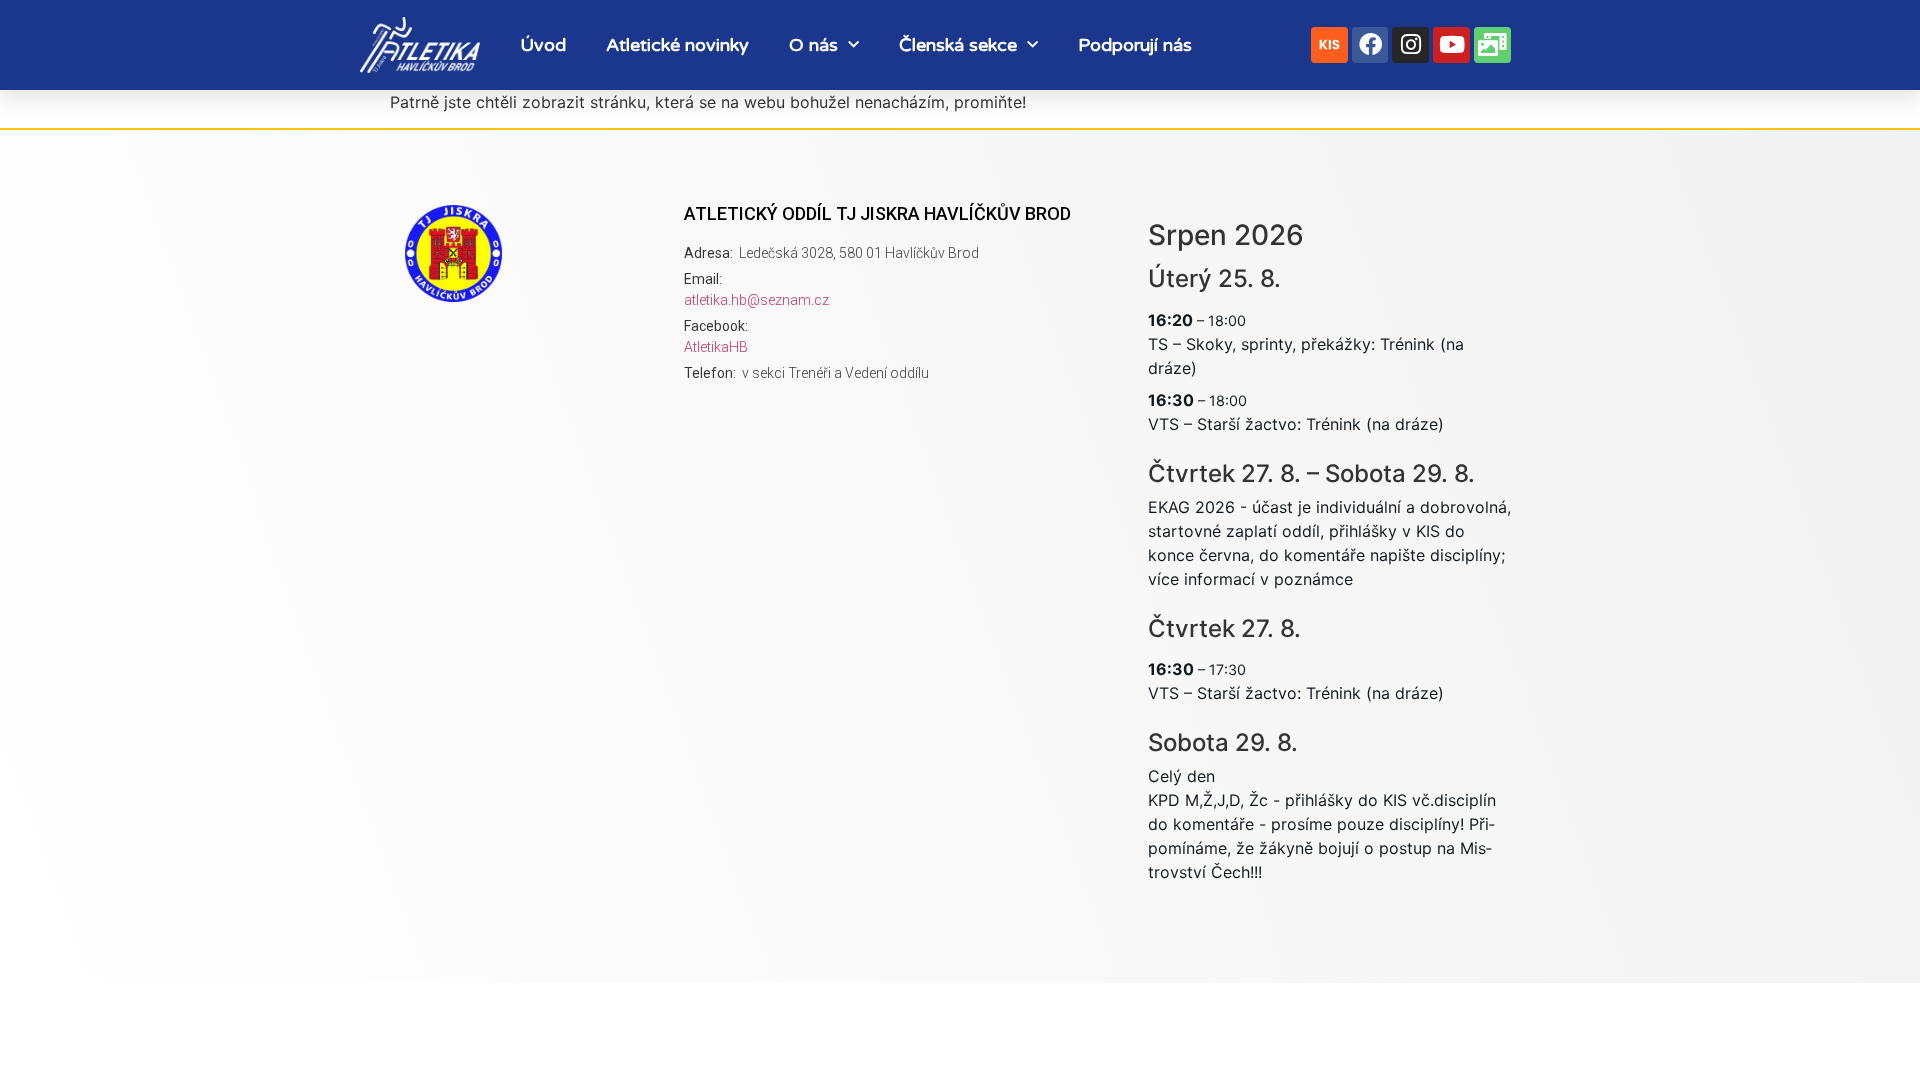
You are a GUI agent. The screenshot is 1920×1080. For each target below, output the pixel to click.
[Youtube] (1451, 45)
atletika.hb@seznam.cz (756, 300)
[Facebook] (1370, 45)
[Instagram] (1410, 45)
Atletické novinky (677, 45)
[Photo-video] (1492, 45)
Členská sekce (958, 45)
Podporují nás (1135, 45)
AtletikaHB (716, 347)
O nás (813, 45)
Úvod (543, 45)
